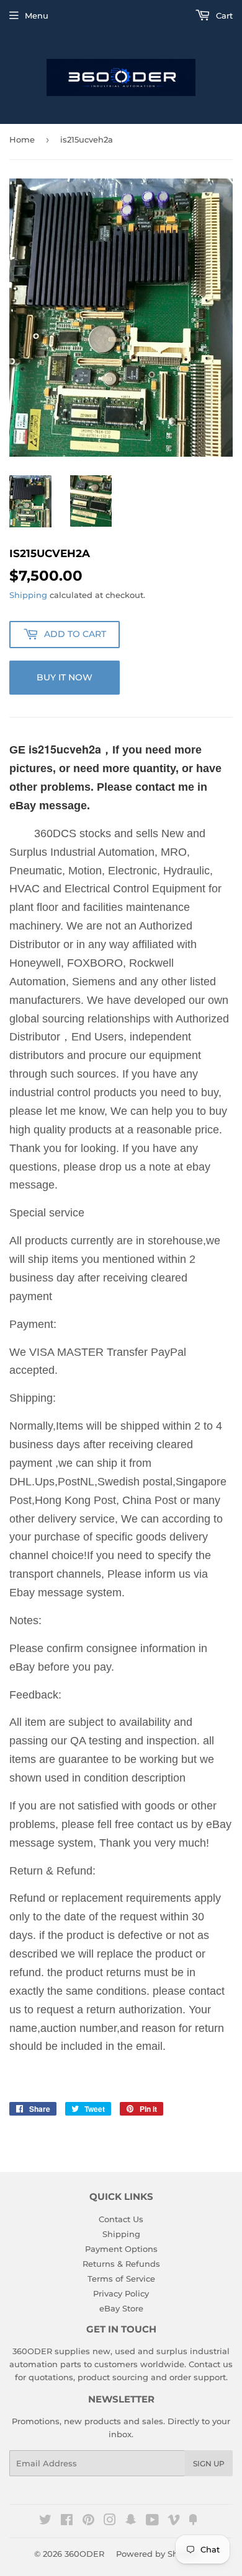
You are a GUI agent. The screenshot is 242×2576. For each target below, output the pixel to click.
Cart (223, 15)
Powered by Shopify (157, 2554)
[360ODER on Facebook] (67, 2521)
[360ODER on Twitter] (45, 2521)
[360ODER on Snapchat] (131, 2521)
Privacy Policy (121, 2293)
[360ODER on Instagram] (110, 2521)
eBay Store (121, 2308)
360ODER (84, 2554)
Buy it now (65, 677)
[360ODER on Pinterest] (88, 2521)
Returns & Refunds (121, 2264)
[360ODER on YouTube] (152, 2521)
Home (22, 139)
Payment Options (121, 2249)
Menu (37, 15)
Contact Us (121, 2219)
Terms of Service (121, 2279)
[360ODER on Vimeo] (174, 2521)
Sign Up (209, 2464)
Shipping (28, 595)
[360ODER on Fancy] (193, 2521)
